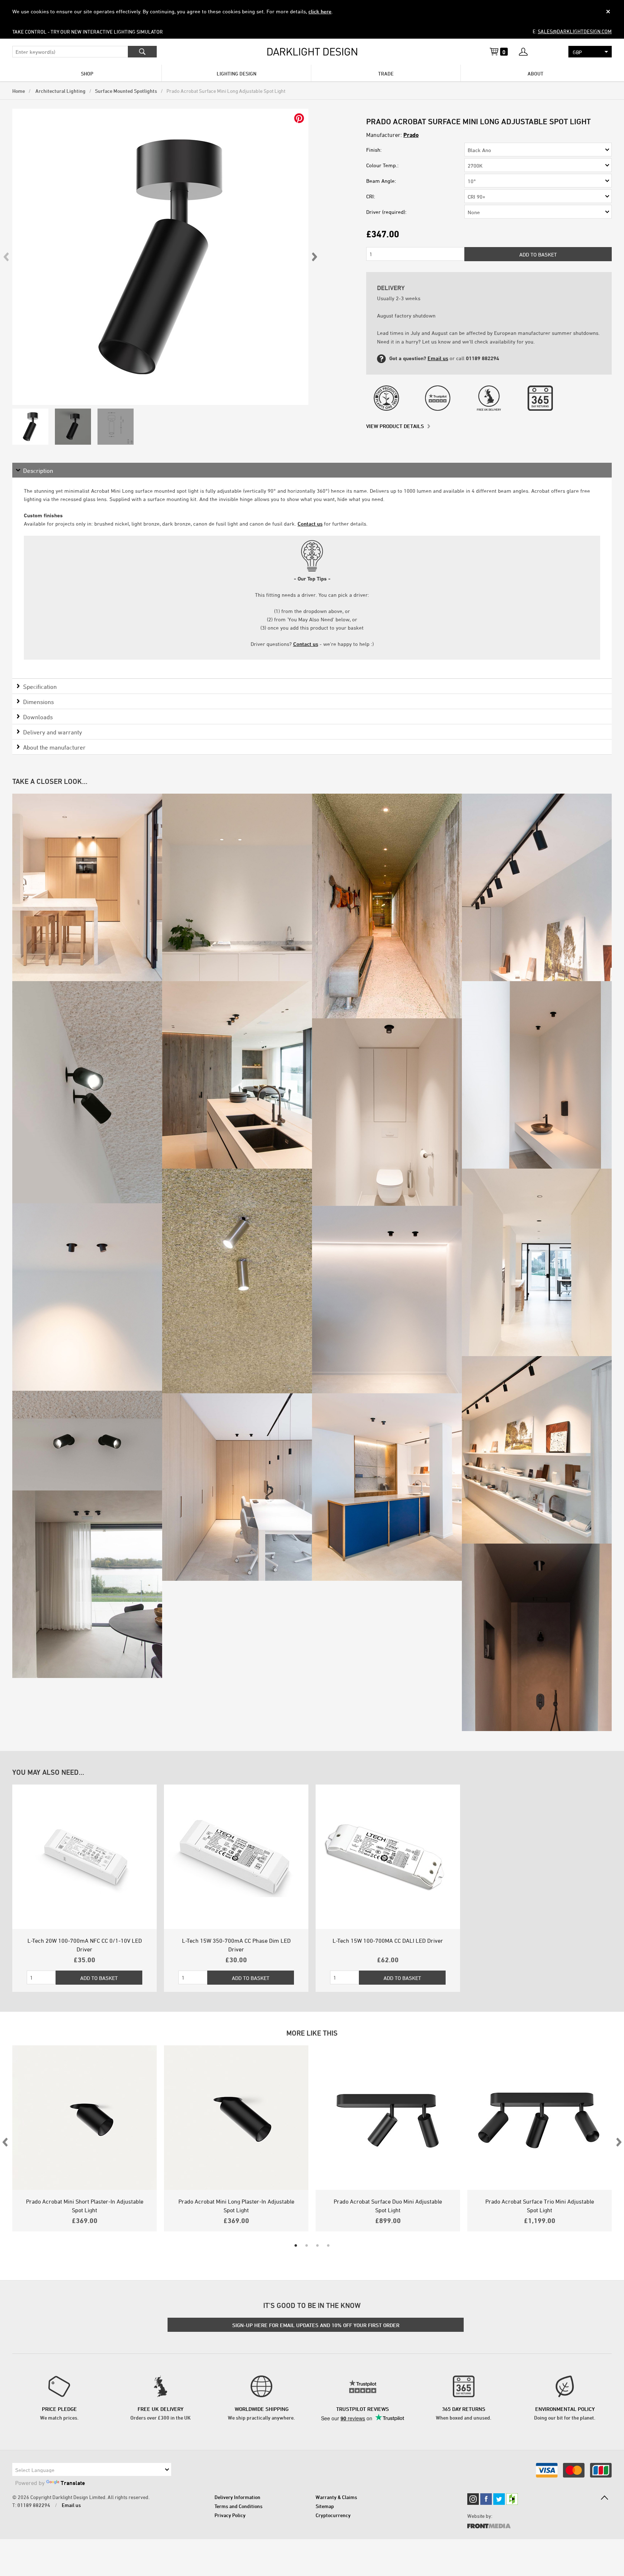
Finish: (374, 150)
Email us (438, 358)
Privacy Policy (230, 2515)
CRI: (371, 196)
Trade (386, 74)
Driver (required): (386, 212)
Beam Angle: (381, 181)
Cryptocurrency (333, 2515)
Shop (87, 74)
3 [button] (317, 2246)
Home (19, 91)
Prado (411, 135)
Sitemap (325, 2506)
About (536, 74)
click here (320, 11)
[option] (160, 257)
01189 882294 (34, 2505)
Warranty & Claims (336, 2497)
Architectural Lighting (60, 91)
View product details (395, 426)
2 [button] (307, 2246)
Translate (73, 2483)
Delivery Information (237, 2497)
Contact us (310, 524)
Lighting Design (237, 74)
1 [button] (296, 2246)
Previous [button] (6, 257)
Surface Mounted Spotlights (126, 91)
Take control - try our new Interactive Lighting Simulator (88, 32)
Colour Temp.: (382, 165)
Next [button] (314, 257)
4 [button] (328, 2246)
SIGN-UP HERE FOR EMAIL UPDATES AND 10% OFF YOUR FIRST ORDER (316, 2325)
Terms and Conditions (239, 2506)
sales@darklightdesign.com (575, 31)
